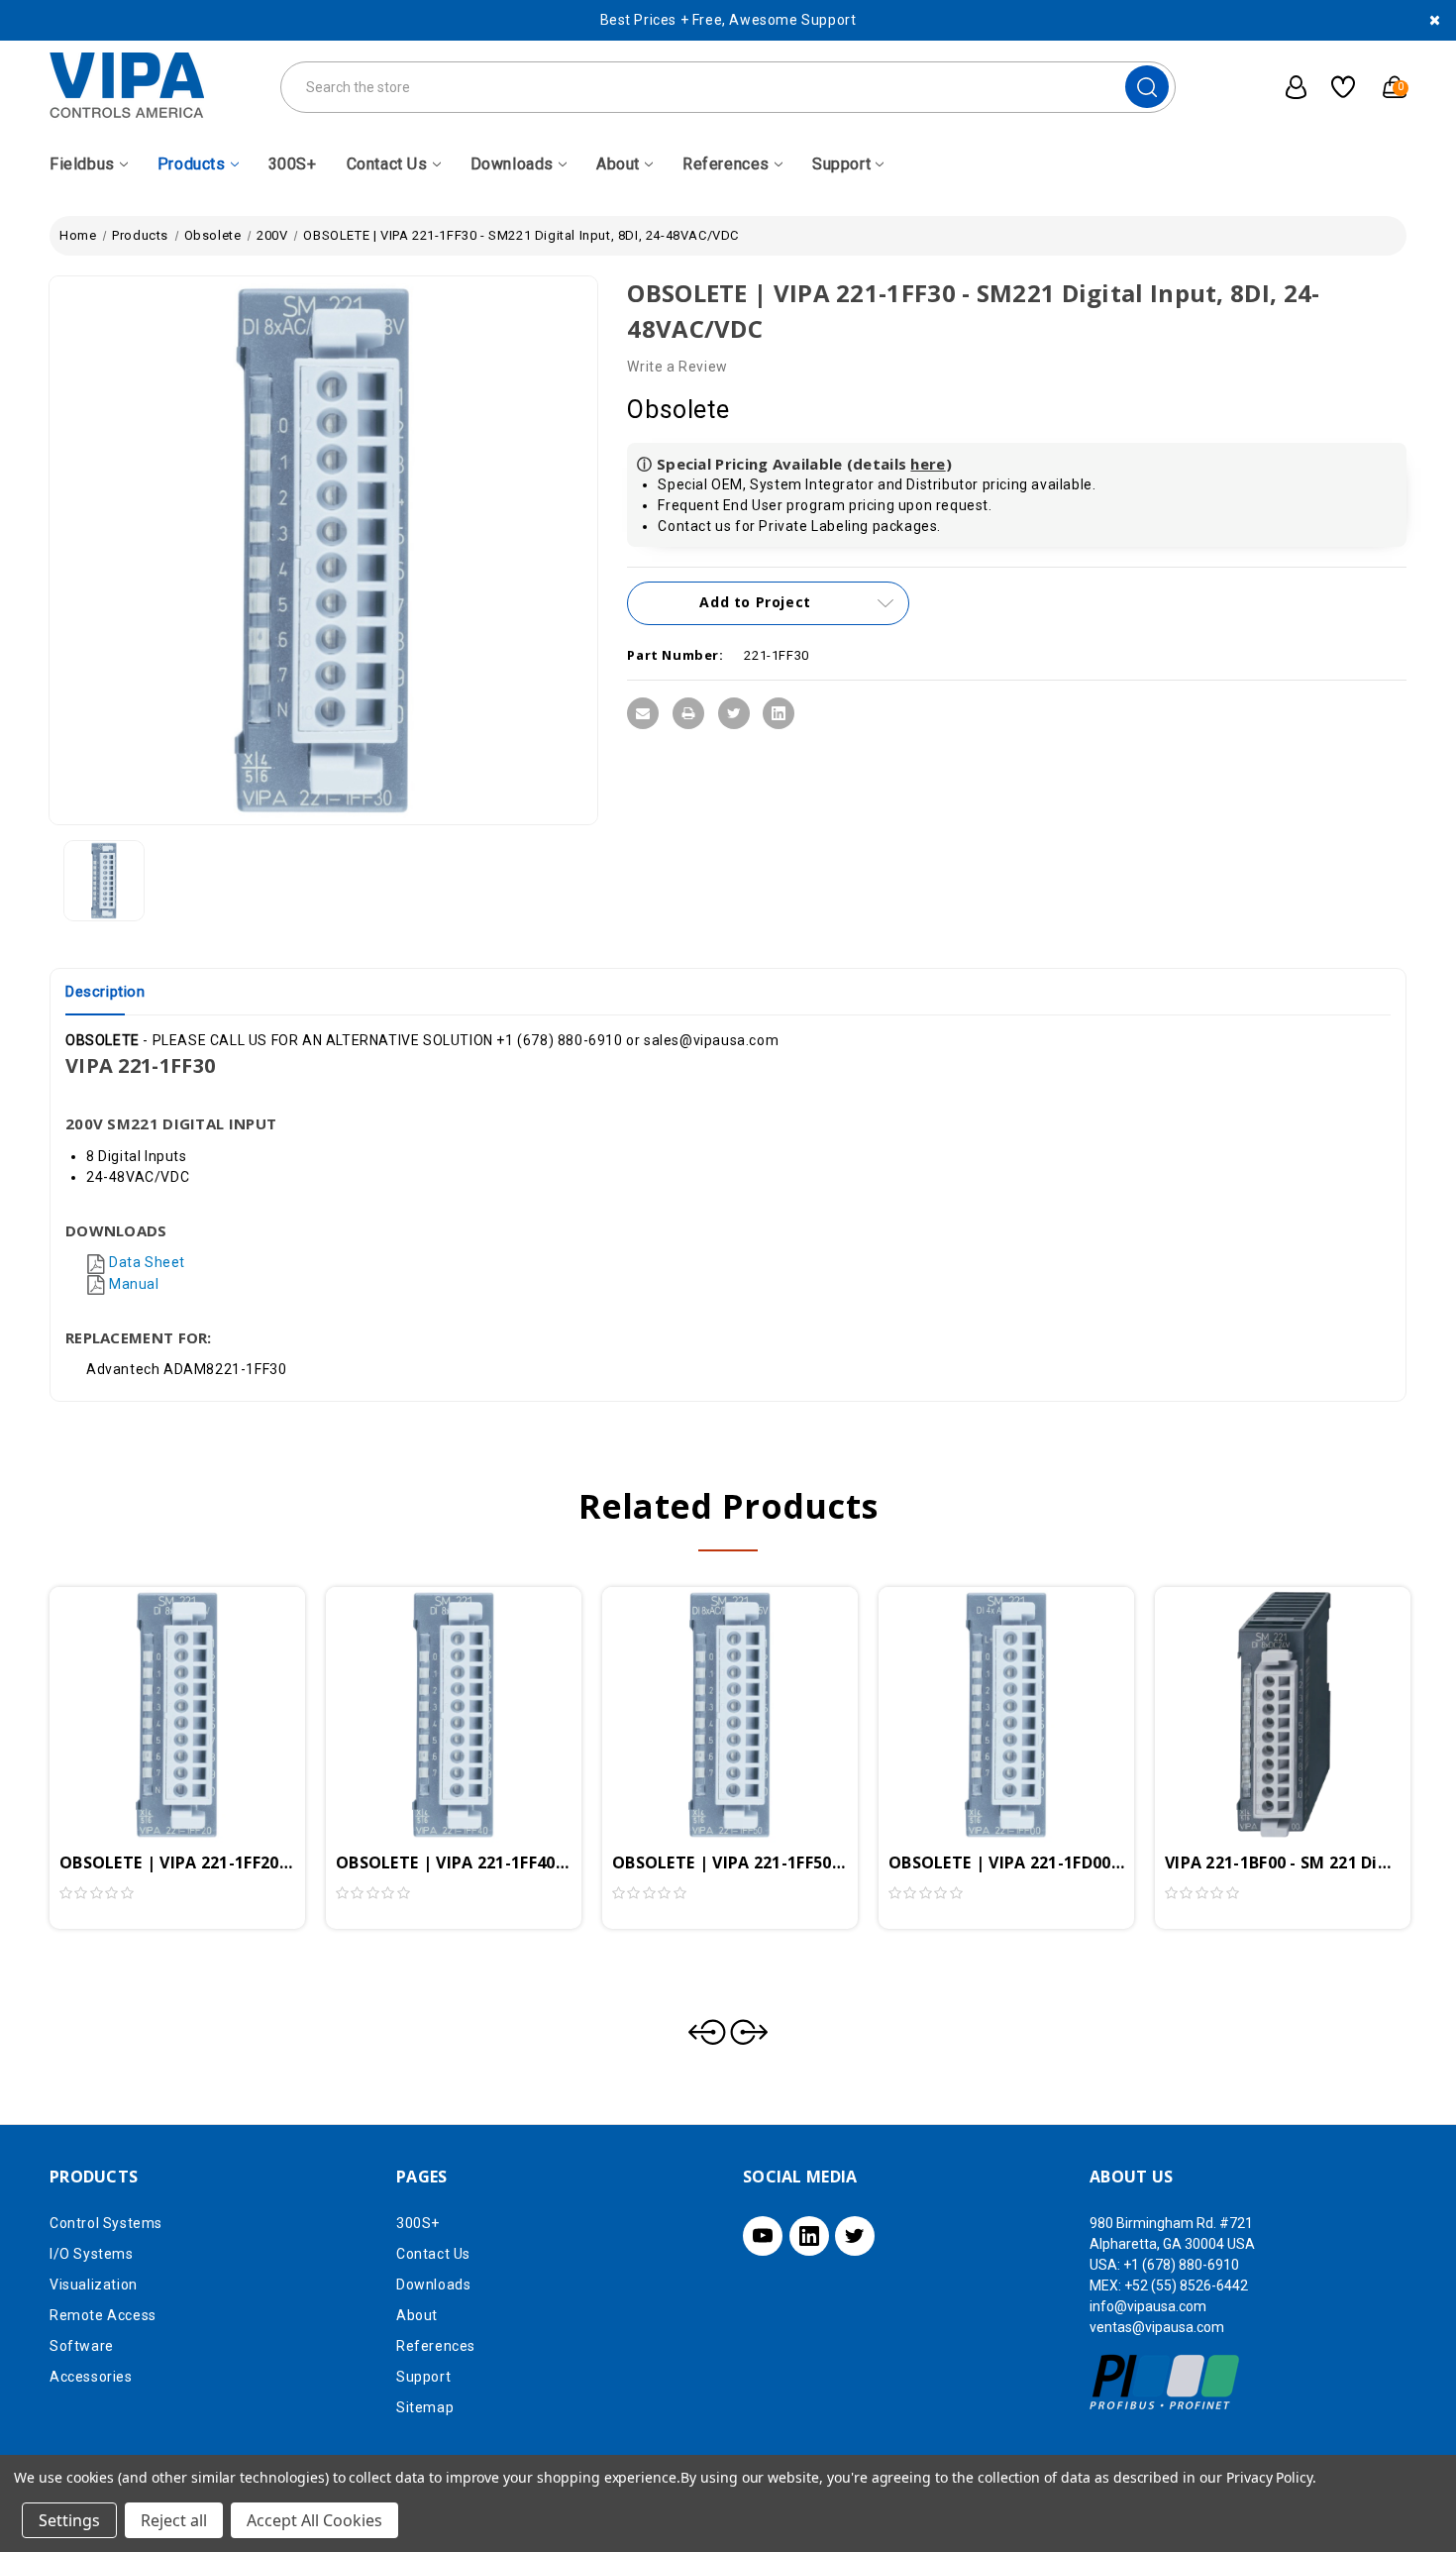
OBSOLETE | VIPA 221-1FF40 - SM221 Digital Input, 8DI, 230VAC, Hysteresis (454, 1862)
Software (82, 2346)
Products (192, 164)
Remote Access (103, 2315)
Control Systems (106, 2223)
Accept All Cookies (314, 2520)
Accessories (91, 2377)
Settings (69, 2520)
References (726, 164)
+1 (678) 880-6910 (1181, 2265)
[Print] (688, 713)
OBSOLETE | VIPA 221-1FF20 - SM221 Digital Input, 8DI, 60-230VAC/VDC (177, 1862)
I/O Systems (92, 2254)
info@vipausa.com (1148, 2306)
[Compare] (201, 1685)
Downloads (512, 164)
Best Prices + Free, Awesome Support (728, 20)
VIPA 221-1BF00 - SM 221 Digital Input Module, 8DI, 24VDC (1283, 1862)
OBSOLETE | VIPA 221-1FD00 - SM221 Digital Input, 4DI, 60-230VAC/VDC (1006, 1862)
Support (841, 164)
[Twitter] (734, 713)
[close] (1435, 20)
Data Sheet (147, 1262)
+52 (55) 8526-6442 (1186, 2286)
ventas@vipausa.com (1157, 2327)
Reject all (174, 2520)
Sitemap (425, 2407)
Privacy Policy (1269, 2477)
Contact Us (387, 164)
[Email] (643, 713)
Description (105, 992)
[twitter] (855, 2236)
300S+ (293, 164)
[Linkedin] (779, 713)
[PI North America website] (1165, 2382)
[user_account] (1286, 87)
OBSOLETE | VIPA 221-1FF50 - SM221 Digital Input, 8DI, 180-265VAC (730, 1862)
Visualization (94, 2285)
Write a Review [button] (677, 367)
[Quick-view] (154, 1685)
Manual (134, 1284)
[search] (1147, 87)
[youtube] (763, 2236)
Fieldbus (82, 164)
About (618, 164)
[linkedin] (809, 2236)
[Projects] (1336, 87)
